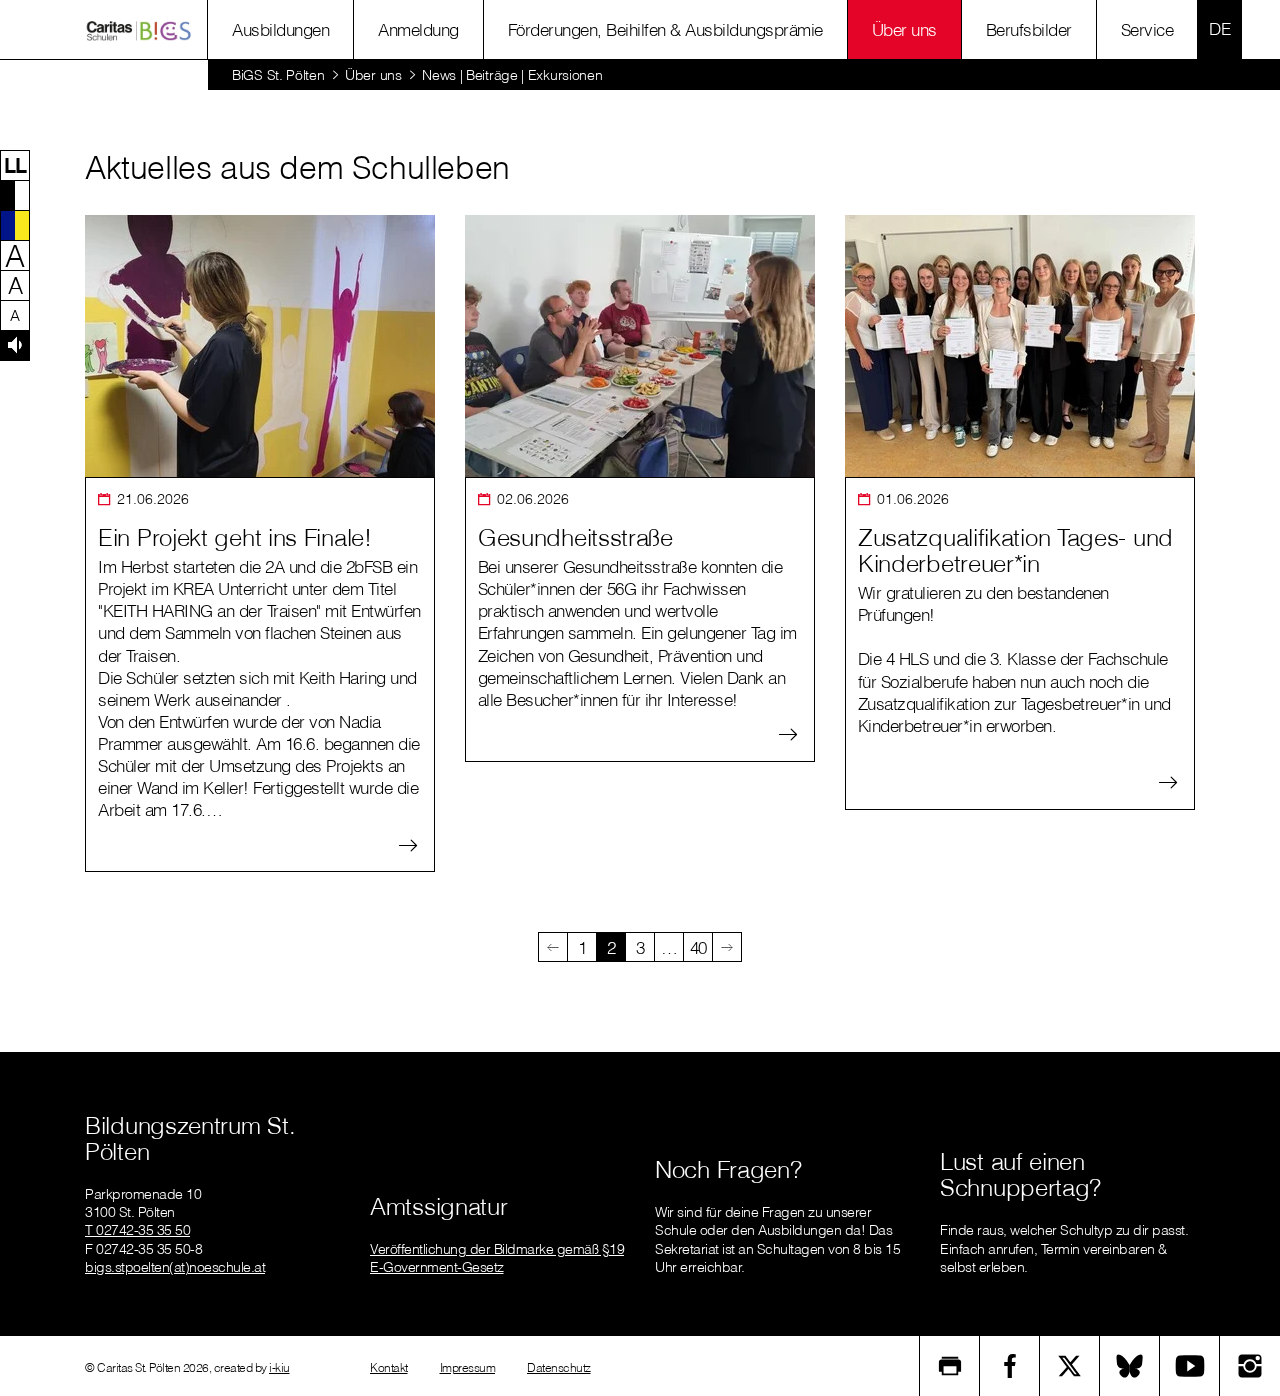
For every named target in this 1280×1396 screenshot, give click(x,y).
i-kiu (279, 1367)
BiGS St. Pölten (278, 75)
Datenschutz (559, 1367)
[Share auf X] (1070, 1366)
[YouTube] (1190, 1366)
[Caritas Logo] (139, 30)
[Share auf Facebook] (1010, 1366)
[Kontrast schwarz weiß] (15, 195)
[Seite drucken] (950, 1366)
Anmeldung (418, 29)
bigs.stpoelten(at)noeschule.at (175, 1267)
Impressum (468, 1367)
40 (698, 947)
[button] (15, 165)
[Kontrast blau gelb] (15, 225)
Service (1147, 29)
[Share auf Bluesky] (1130, 1366)
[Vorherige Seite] (553, 947)
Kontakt (389, 1367)
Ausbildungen (280, 29)
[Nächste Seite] (727, 947)
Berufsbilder (1029, 29)
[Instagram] (1250, 1366)
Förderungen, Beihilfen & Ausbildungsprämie (665, 29)
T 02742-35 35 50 (137, 1230)
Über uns (904, 29)
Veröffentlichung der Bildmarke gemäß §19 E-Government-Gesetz (497, 1258)
